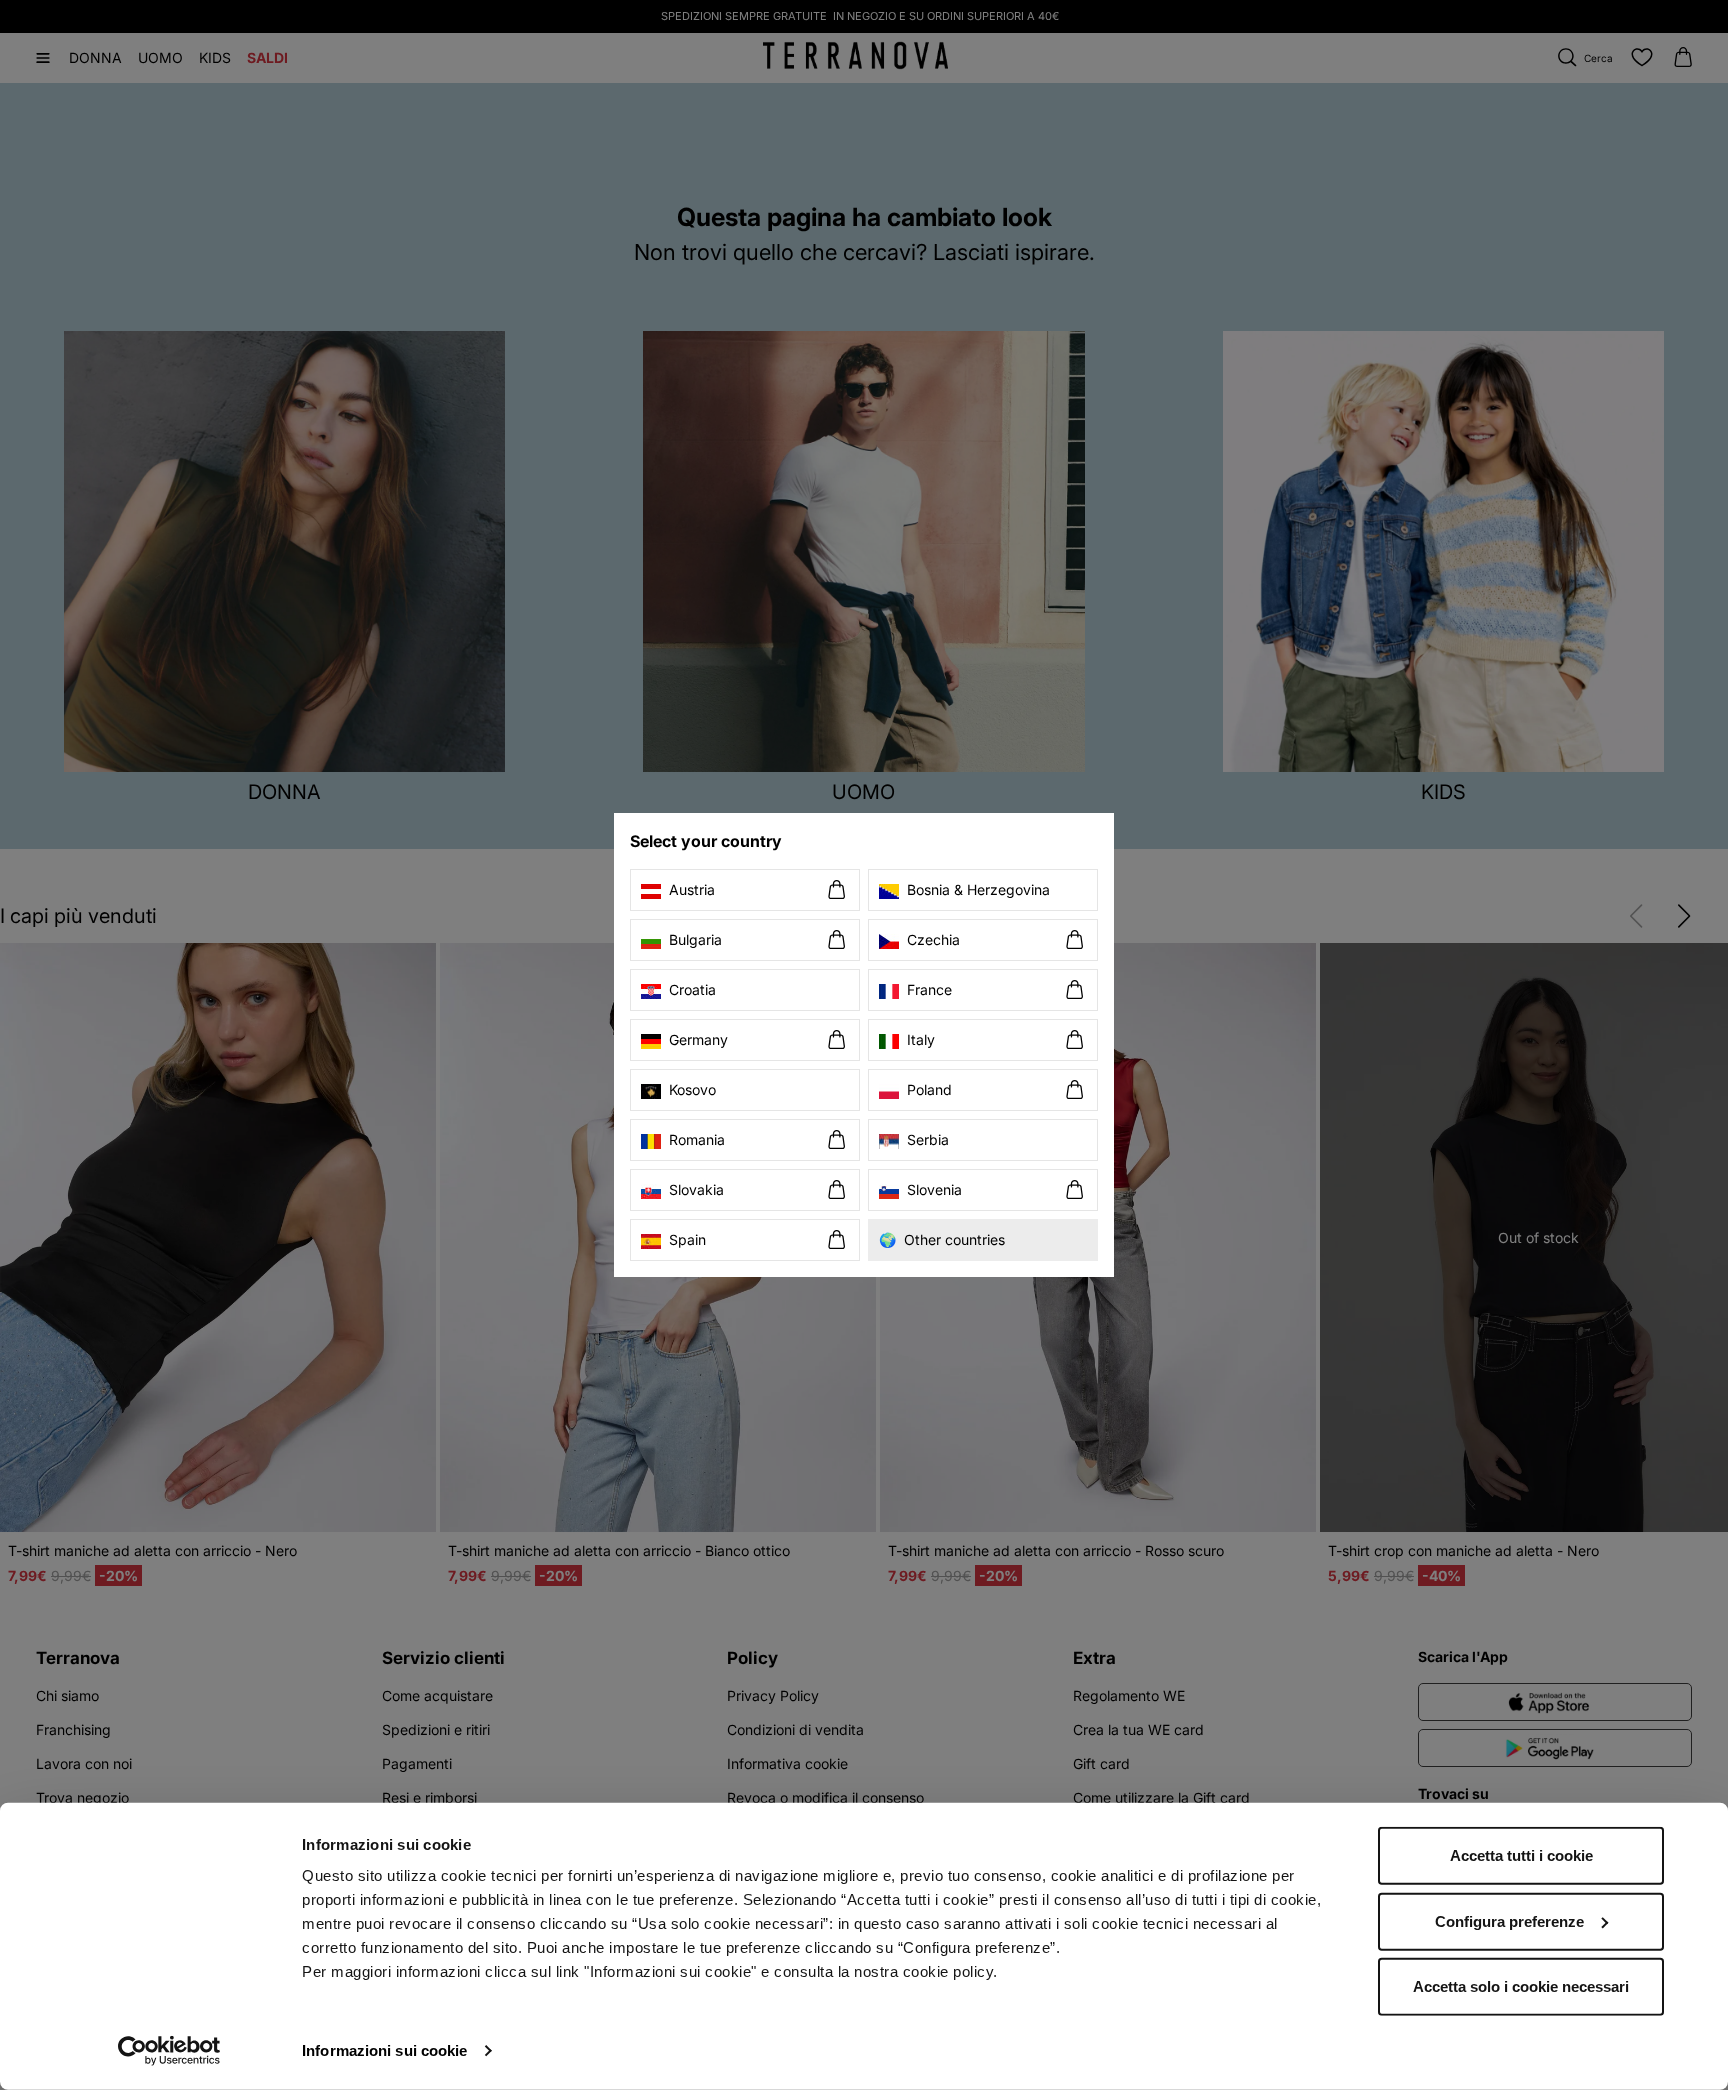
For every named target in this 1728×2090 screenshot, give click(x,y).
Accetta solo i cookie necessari (1521, 1986)
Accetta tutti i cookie (1521, 1855)
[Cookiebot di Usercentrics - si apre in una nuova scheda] (169, 2051)
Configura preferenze (1509, 1920)
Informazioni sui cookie (384, 2050)
